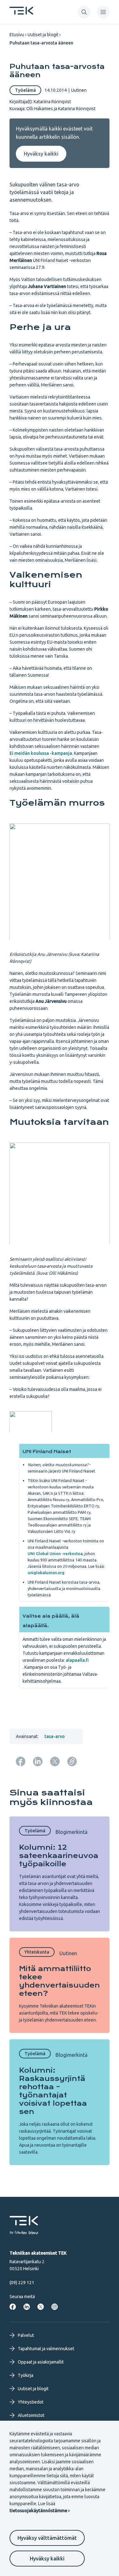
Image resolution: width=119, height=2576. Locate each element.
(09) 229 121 (22, 2283)
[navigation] (103, 12)
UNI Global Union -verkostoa (55, 1553)
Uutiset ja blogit (43, 35)
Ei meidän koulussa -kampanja (41, 753)
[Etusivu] (21, 13)
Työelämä (25, 90)
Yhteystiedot (31, 2402)
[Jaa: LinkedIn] (38, 1761)
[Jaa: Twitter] (55, 1761)
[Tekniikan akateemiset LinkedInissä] (27, 2307)
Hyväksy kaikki (47, 2559)
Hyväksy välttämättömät (47, 2538)
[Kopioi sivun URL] (72, 1761)
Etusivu (17, 35)
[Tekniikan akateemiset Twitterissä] (41, 2307)
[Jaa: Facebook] (21, 1761)
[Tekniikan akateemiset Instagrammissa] (55, 2307)
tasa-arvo (55, 1736)
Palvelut (26, 2335)
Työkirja (26, 2375)
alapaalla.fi (77, 1660)
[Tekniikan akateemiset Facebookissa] (13, 2307)
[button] (84, 12)
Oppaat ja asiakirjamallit (41, 2362)
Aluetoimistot (31, 2415)
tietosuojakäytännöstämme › (40, 2511)
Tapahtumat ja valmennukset (46, 2349)
